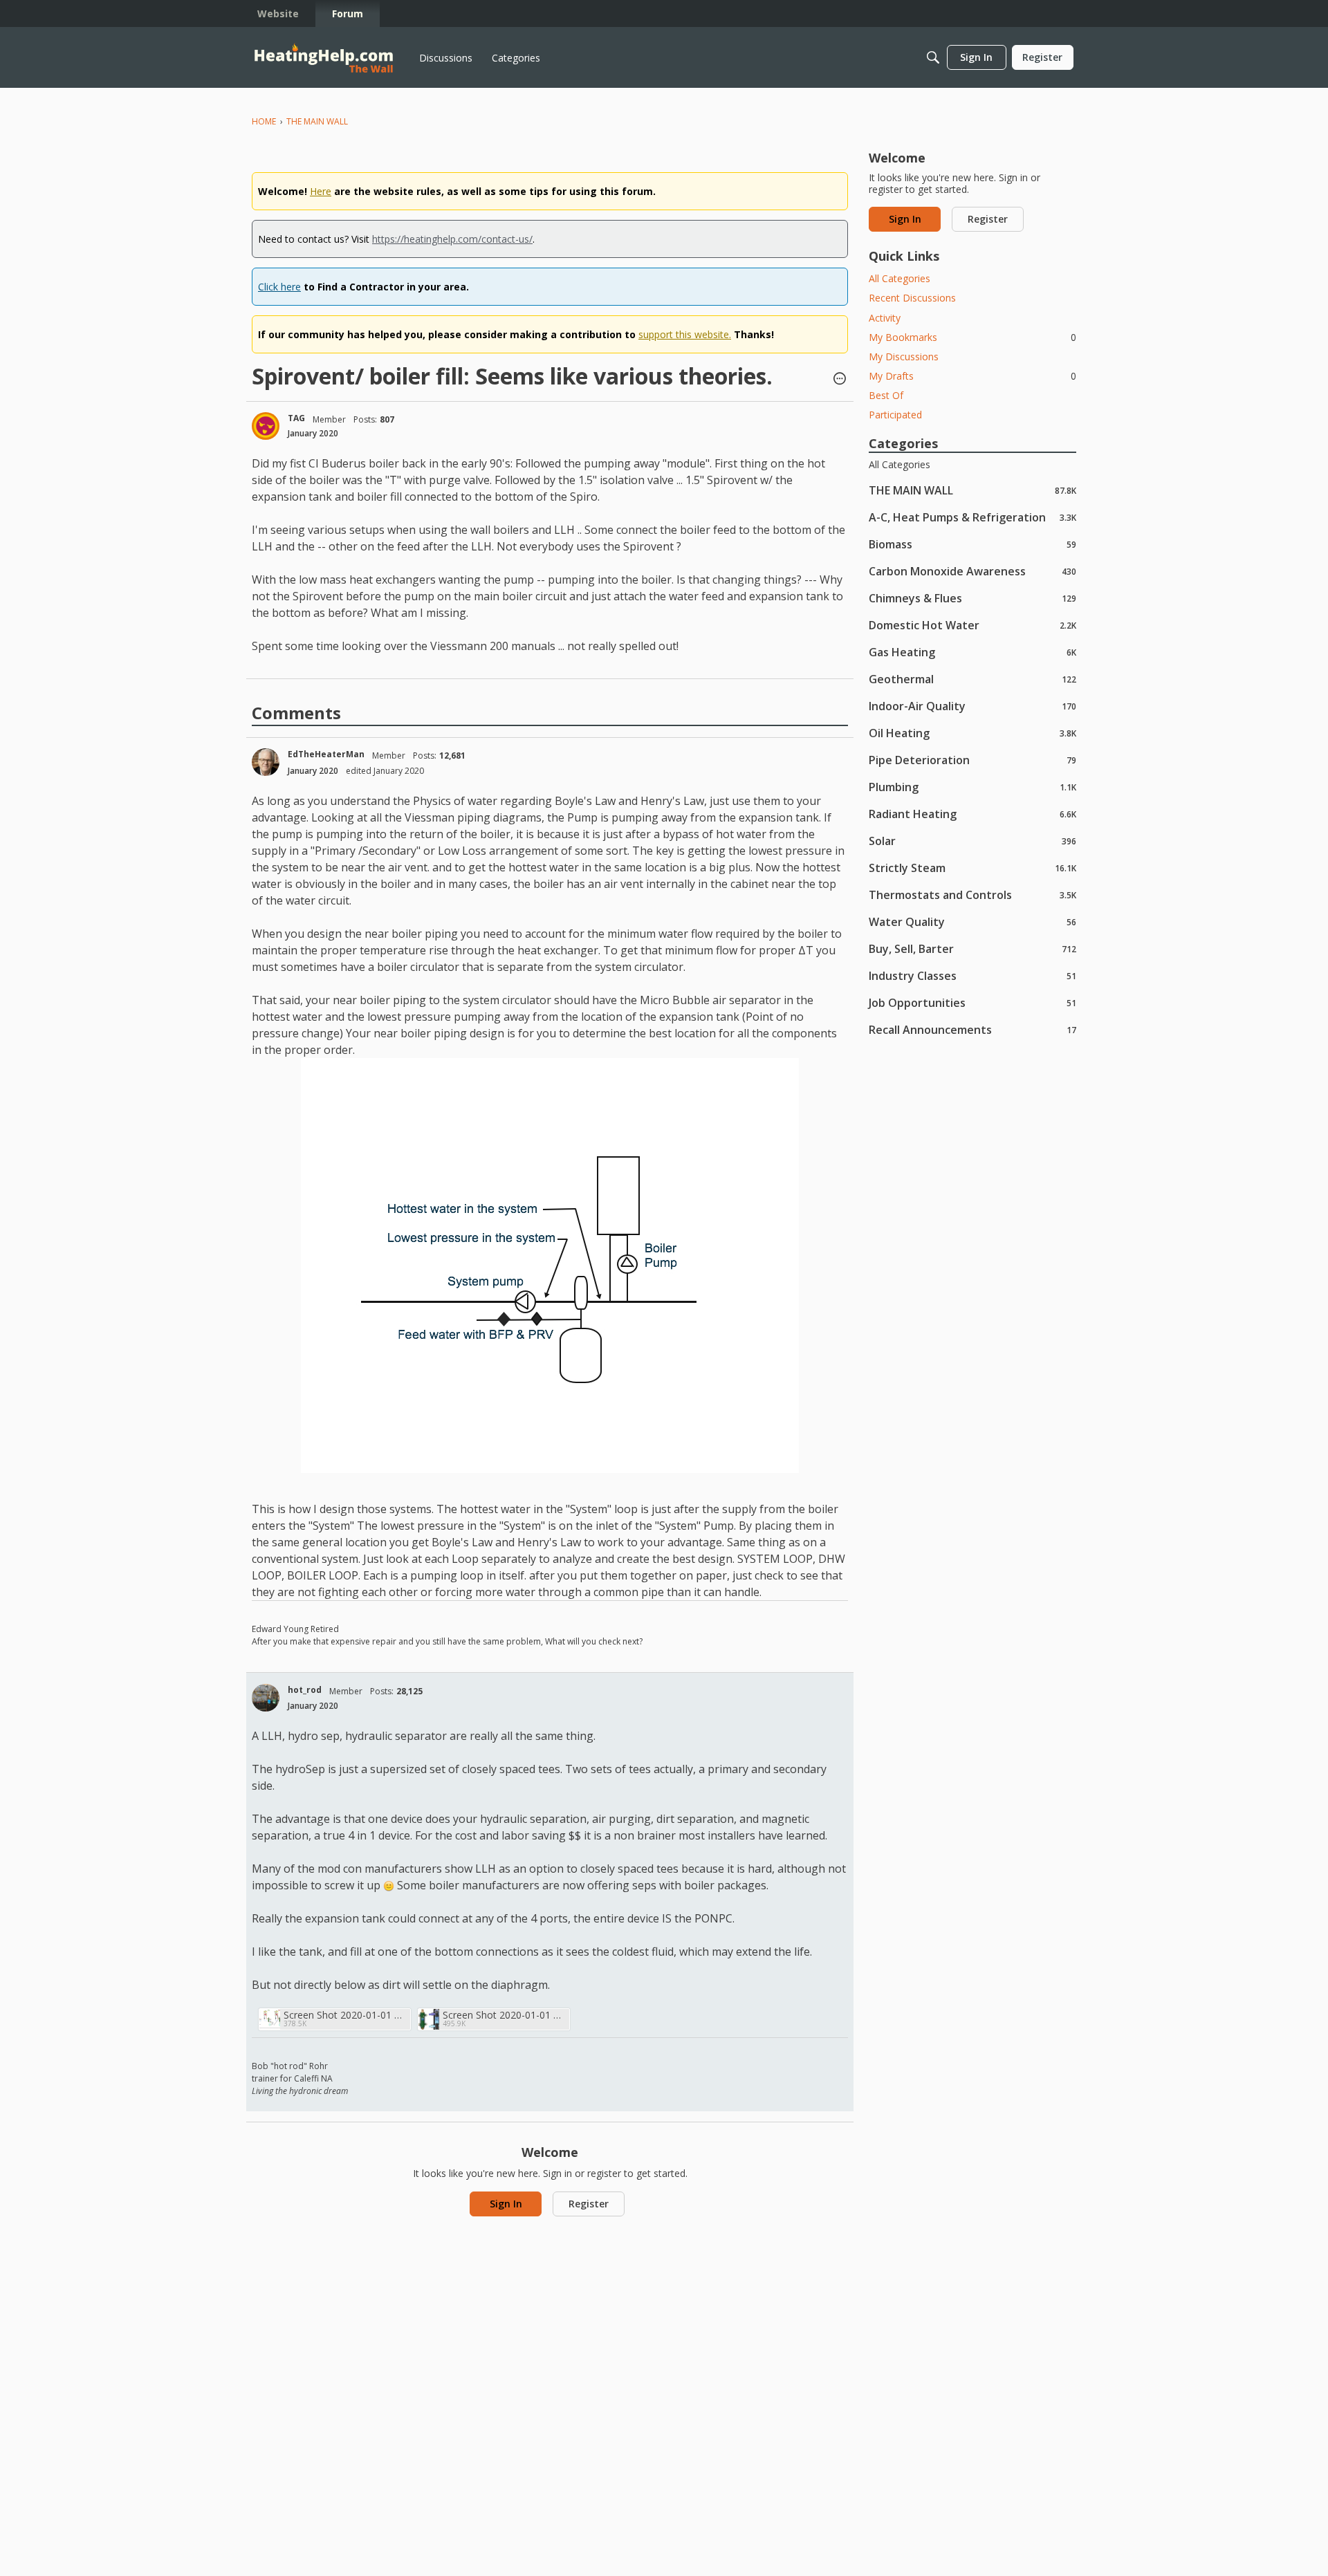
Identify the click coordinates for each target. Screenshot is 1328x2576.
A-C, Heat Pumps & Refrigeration (972, 517)
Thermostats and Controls (972, 895)
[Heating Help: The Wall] (324, 58)
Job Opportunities (972, 1002)
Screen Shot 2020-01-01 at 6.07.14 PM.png (345, 2015)
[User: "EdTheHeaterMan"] (266, 762)
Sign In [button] (506, 2204)
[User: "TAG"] (266, 426)
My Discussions (904, 356)
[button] (840, 380)
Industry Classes (972, 975)
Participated (895, 415)
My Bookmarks (972, 337)
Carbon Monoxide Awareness (972, 571)
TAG (296, 418)
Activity (885, 318)
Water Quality (972, 921)
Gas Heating (972, 652)
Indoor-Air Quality (972, 706)
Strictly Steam (972, 868)
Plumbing (972, 787)
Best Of (886, 395)
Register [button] (589, 2204)
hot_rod (305, 1690)
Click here (279, 287)
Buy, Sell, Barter (972, 948)
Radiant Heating (972, 814)
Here (321, 191)
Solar (972, 841)
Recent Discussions (912, 298)
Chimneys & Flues (972, 598)
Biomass (972, 544)
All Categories (900, 278)
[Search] (933, 57)
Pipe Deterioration (972, 760)
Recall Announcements (972, 1029)
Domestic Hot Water (972, 625)
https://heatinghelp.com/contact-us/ (452, 239)
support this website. (685, 334)
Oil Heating (972, 733)
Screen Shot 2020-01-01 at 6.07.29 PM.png (504, 2015)
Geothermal (972, 679)
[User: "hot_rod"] (266, 1698)
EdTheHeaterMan (326, 754)
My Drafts (972, 376)
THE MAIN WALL (972, 490)
